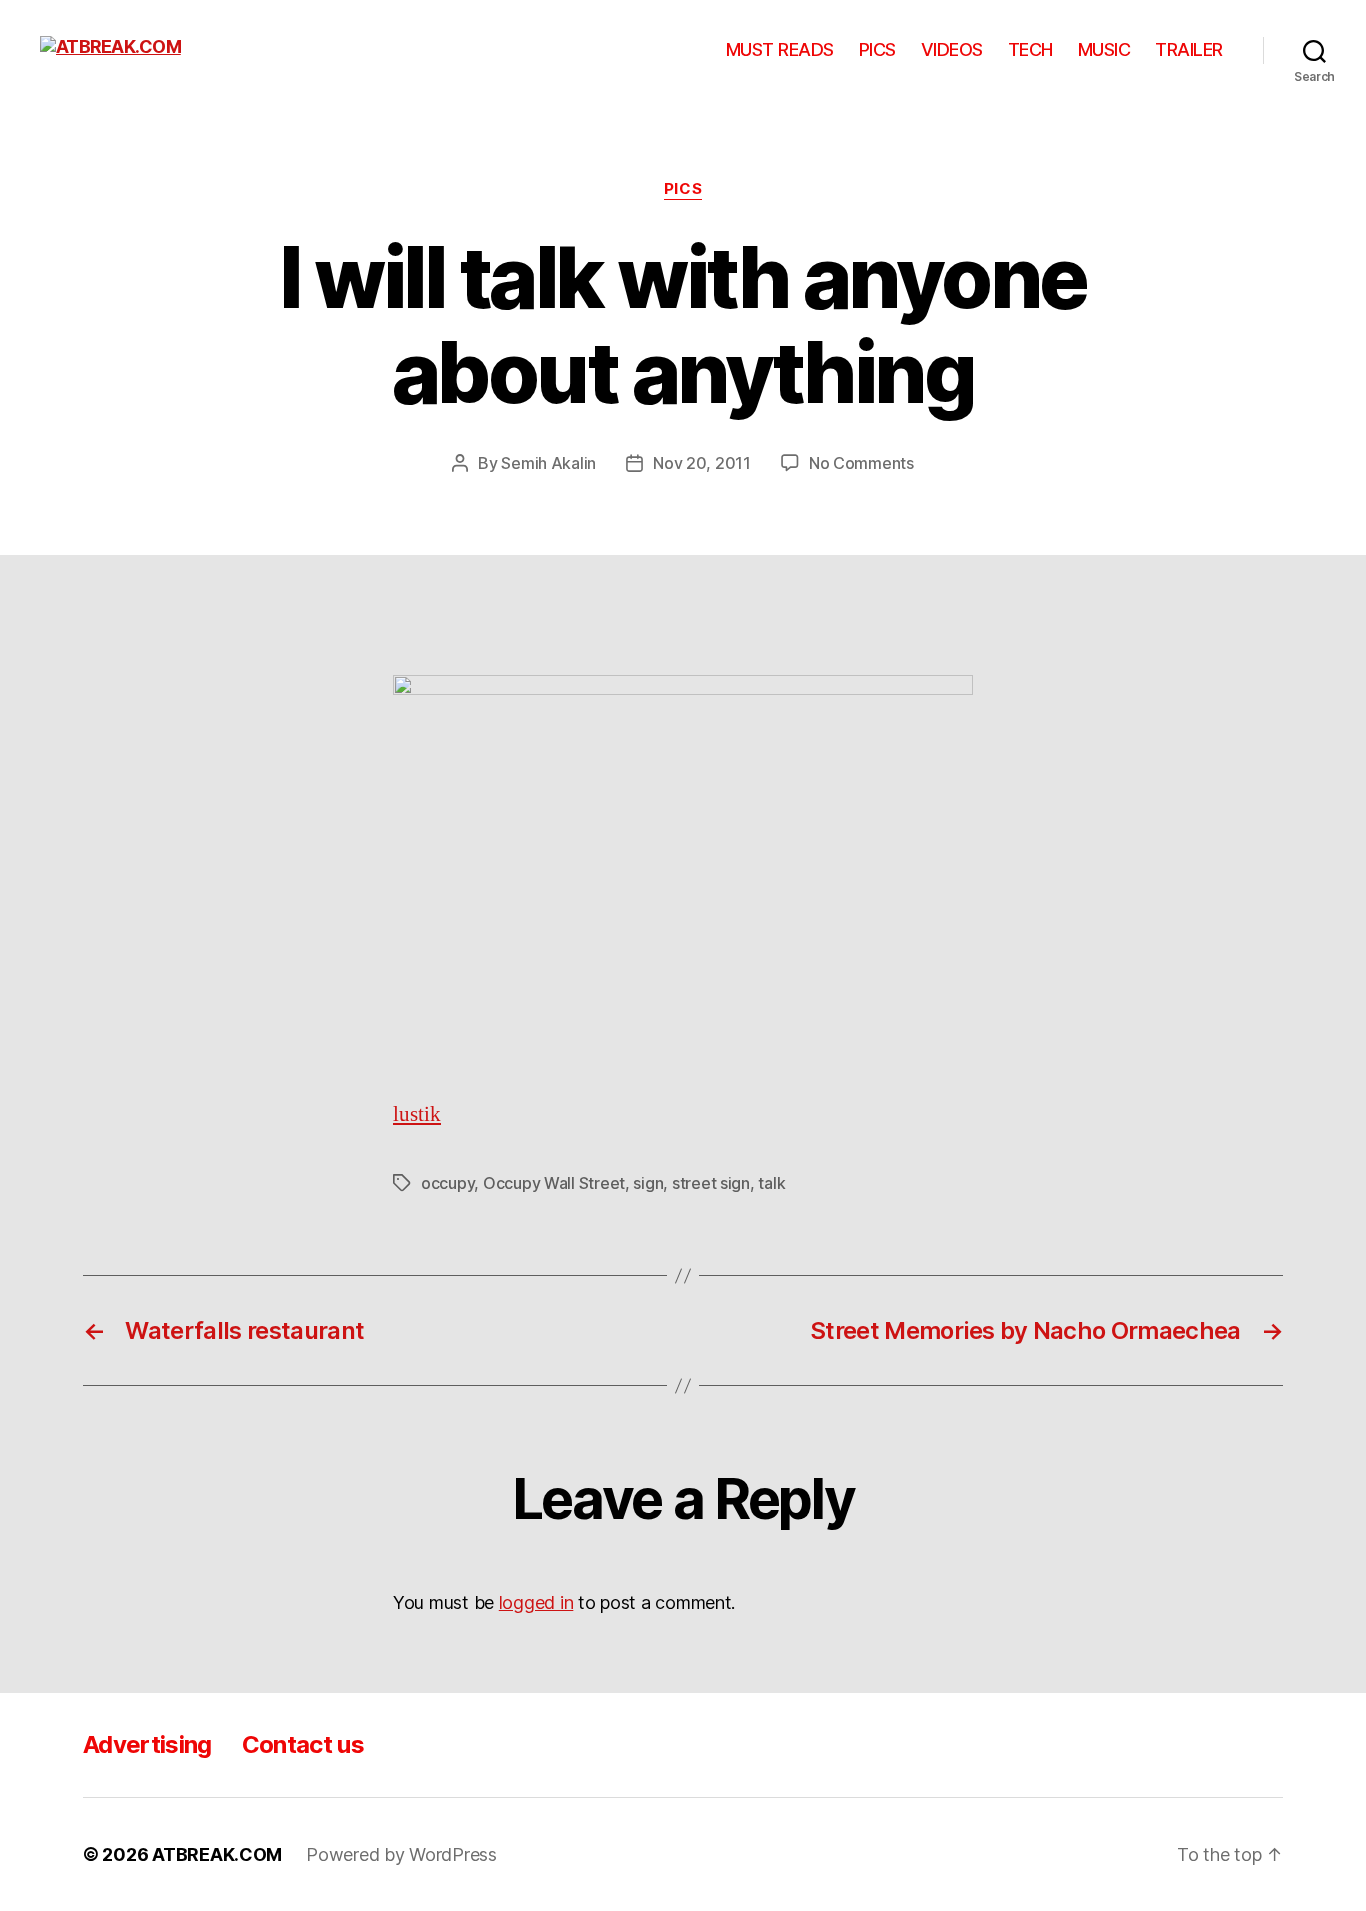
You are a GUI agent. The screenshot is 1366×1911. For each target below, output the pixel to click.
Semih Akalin (548, 463)
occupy (447, 1183)
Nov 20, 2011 (702, 463)
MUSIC (1104, 49)
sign (648, 1183)
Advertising (147, 1744)
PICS (877, 49)
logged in (536, 1602)
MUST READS (780, 49)
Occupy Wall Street (554, 1183)
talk (771, 1183)
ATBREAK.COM (217, 1854)
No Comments (861, 463)
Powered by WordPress (401, 1854)
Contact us (303, 1744)
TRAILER (1189, 49)
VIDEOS (952, 49)
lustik (417, 1114)
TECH (1030, 49)
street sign (711, 1183)
